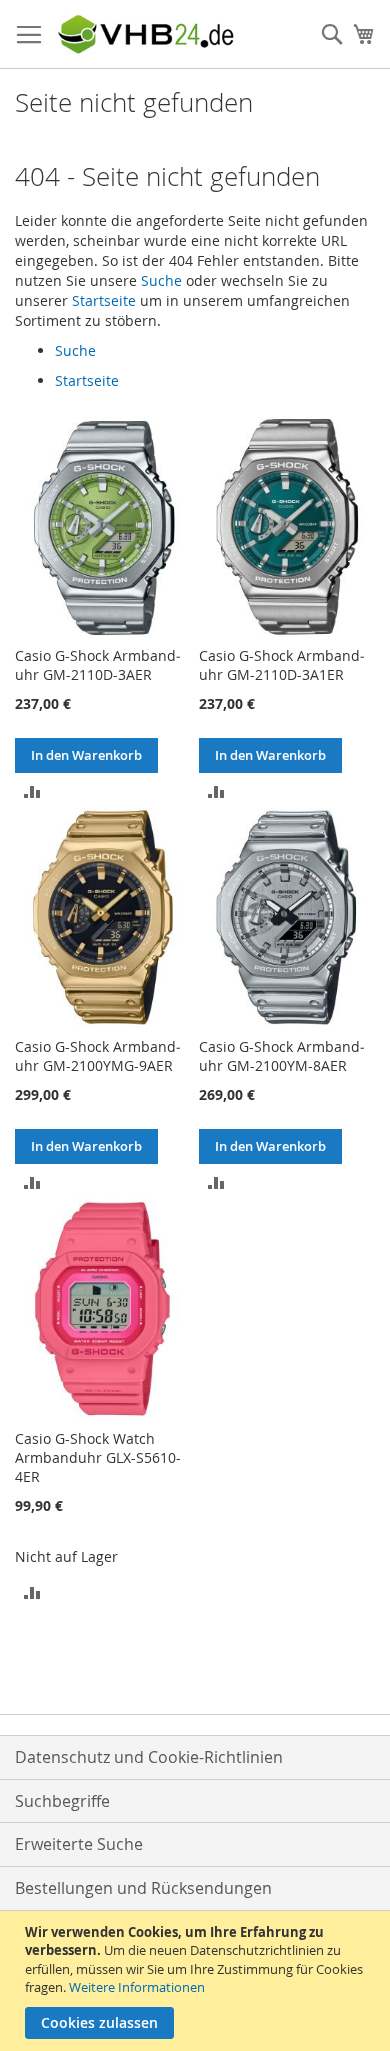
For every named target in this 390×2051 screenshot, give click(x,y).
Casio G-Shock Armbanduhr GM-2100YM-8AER (282, 1056)
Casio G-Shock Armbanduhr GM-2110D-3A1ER (282, 665)
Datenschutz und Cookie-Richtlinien (149, 1757)
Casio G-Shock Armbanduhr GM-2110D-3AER (98, 665)
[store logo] (145, 34)
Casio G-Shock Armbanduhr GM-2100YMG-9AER (98, 1056)
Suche (161, 280)
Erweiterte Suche (79, 1844)
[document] (197, 1981)
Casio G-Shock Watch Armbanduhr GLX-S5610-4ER (98, 1457)
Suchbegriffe (62, 1801)
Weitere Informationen (137, 1987)
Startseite (104, 300)
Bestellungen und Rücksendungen (143, 1888)
